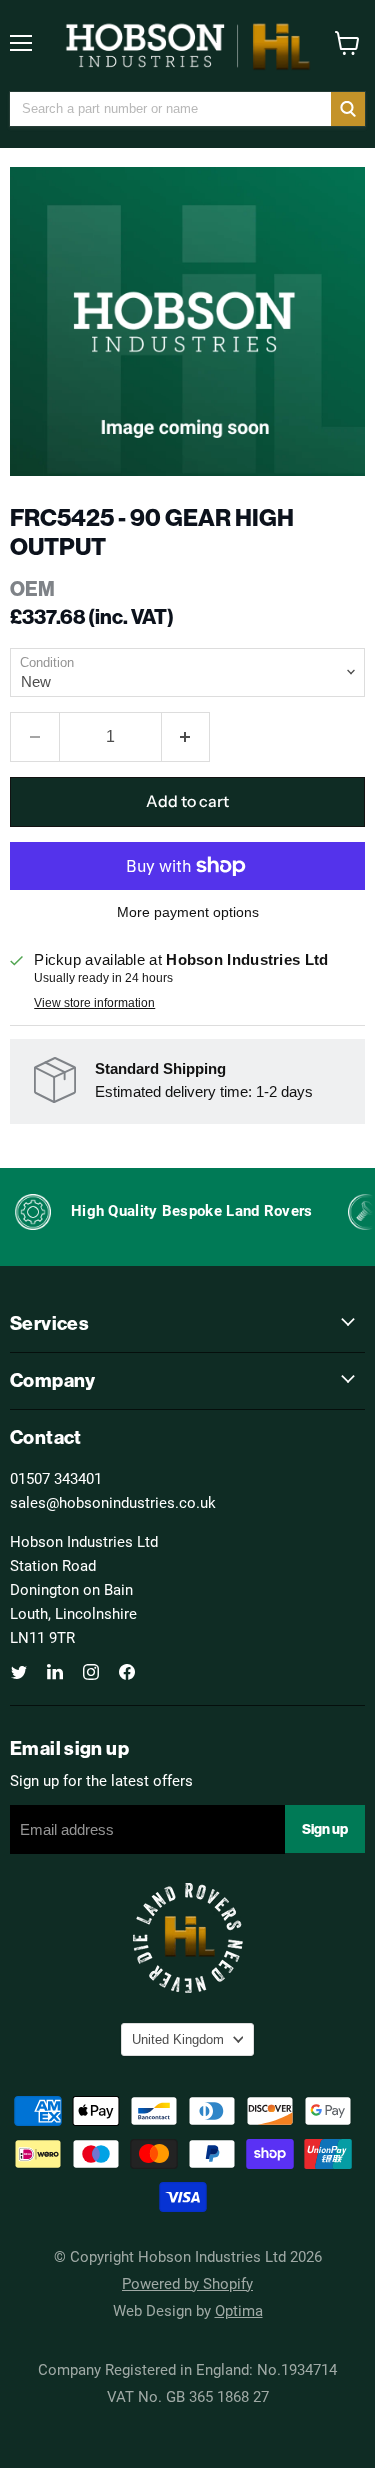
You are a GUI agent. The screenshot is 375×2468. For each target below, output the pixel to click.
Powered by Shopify (187, 2283)
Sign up (325, 1829)
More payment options (188, 912)
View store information (94, 1003)
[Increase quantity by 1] (186, 737)
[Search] (348, 109)
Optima (239, 2310)
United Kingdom (178, 2039)
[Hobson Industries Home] (188, 46)
